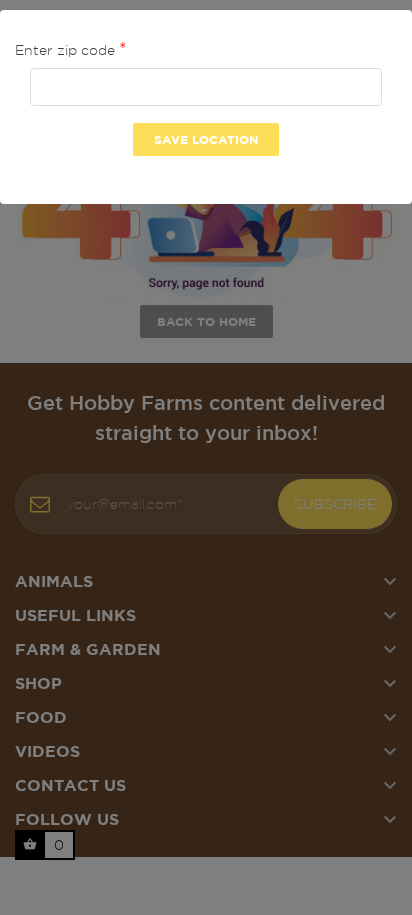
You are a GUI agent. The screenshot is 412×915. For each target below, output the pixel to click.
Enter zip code (67, 50)
